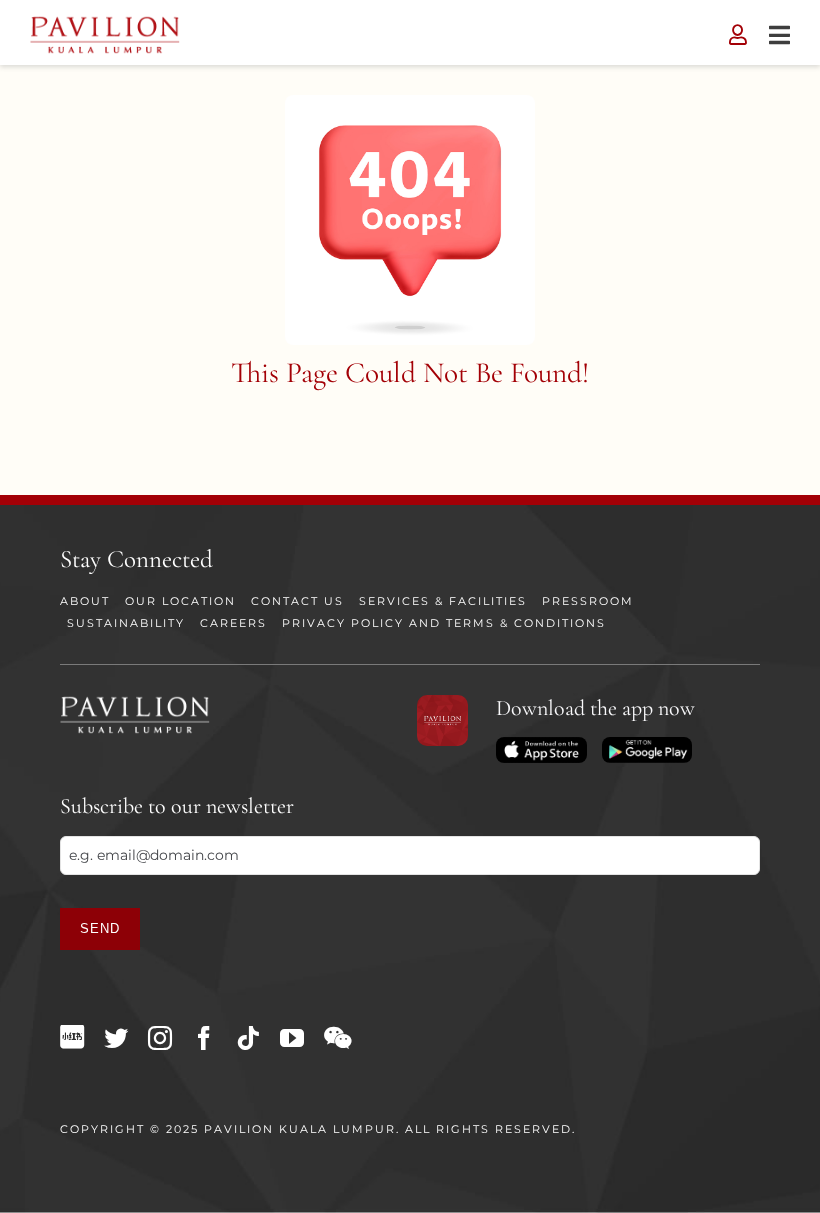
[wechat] (337, 1038)
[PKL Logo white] (135, 702)
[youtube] (292, 1038)
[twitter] (116, 1038)
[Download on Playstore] (647, 744)
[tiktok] (248, 1038)
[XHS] (72, 1037)
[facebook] (204, 1038)
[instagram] (160, 1038)
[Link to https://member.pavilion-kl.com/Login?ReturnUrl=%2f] (738, 35)
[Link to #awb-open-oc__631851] (779, 35)
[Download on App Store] (541, 744)
